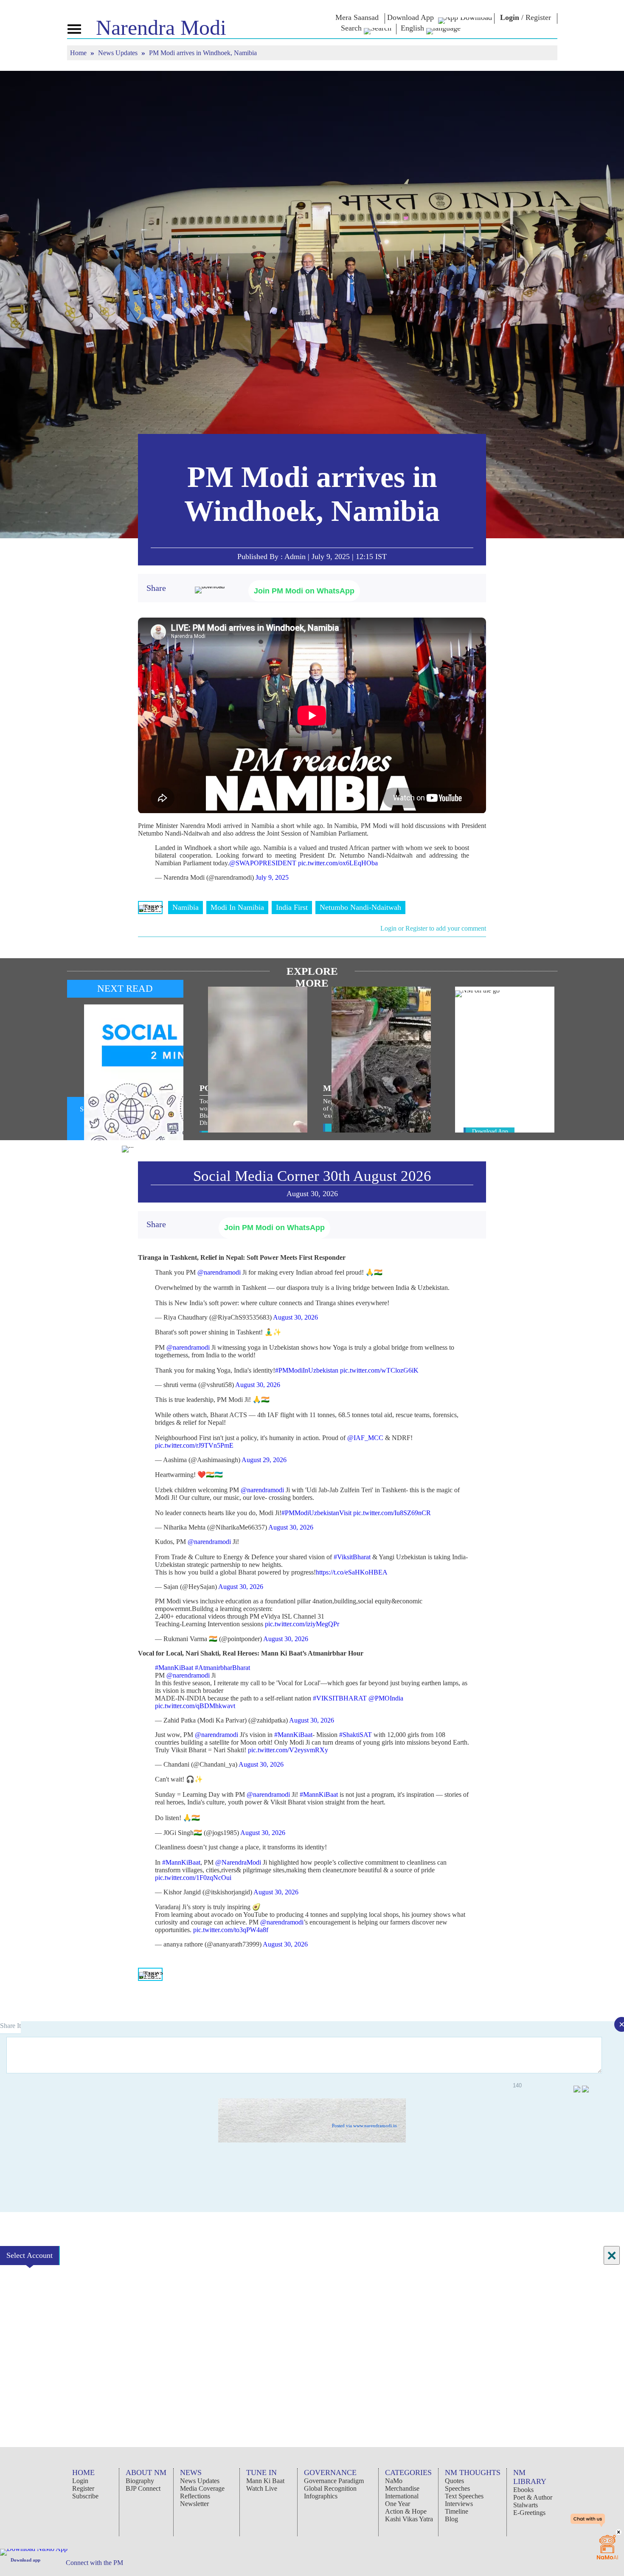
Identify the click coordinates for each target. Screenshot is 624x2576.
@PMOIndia (386, 1698)
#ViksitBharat (352, 1557)
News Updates (119, 53)
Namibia (186, 907)
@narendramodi (219, 1272)
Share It (10, 2026)
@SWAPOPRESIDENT (263, 863)
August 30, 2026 (295, 1317)
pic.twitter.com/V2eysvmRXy (288, 1750)
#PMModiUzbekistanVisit (316, 1513)
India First (292, 907)
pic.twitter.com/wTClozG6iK (379, 1370)
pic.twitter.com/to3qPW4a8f (231, 1930)
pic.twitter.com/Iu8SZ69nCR (392, 1513)
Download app (25, 2560)
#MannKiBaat (174, 1668)
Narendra (161, 28)
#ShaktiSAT (356, 1735)
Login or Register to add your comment (433, 928)
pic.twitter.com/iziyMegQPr (302, 1624)
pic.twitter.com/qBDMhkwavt (195, 1706)
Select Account (30, 2255)
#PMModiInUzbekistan (307, 1370)
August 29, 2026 (264, 1460)
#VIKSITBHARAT (340, 1698)
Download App (490, 1131)
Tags (150, 907)
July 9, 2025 (272, 877)
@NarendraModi (238, 1862)
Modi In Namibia (237, 907)
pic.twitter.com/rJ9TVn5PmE (194, 1445)
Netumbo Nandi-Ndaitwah (360, 907)
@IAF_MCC (365, 1438)
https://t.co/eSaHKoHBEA (352, 1572)
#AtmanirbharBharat (222, 1668)
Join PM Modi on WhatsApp (304, 591)
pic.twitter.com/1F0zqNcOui (193, 1878)
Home (79, 53)
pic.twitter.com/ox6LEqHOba (338, 863)
